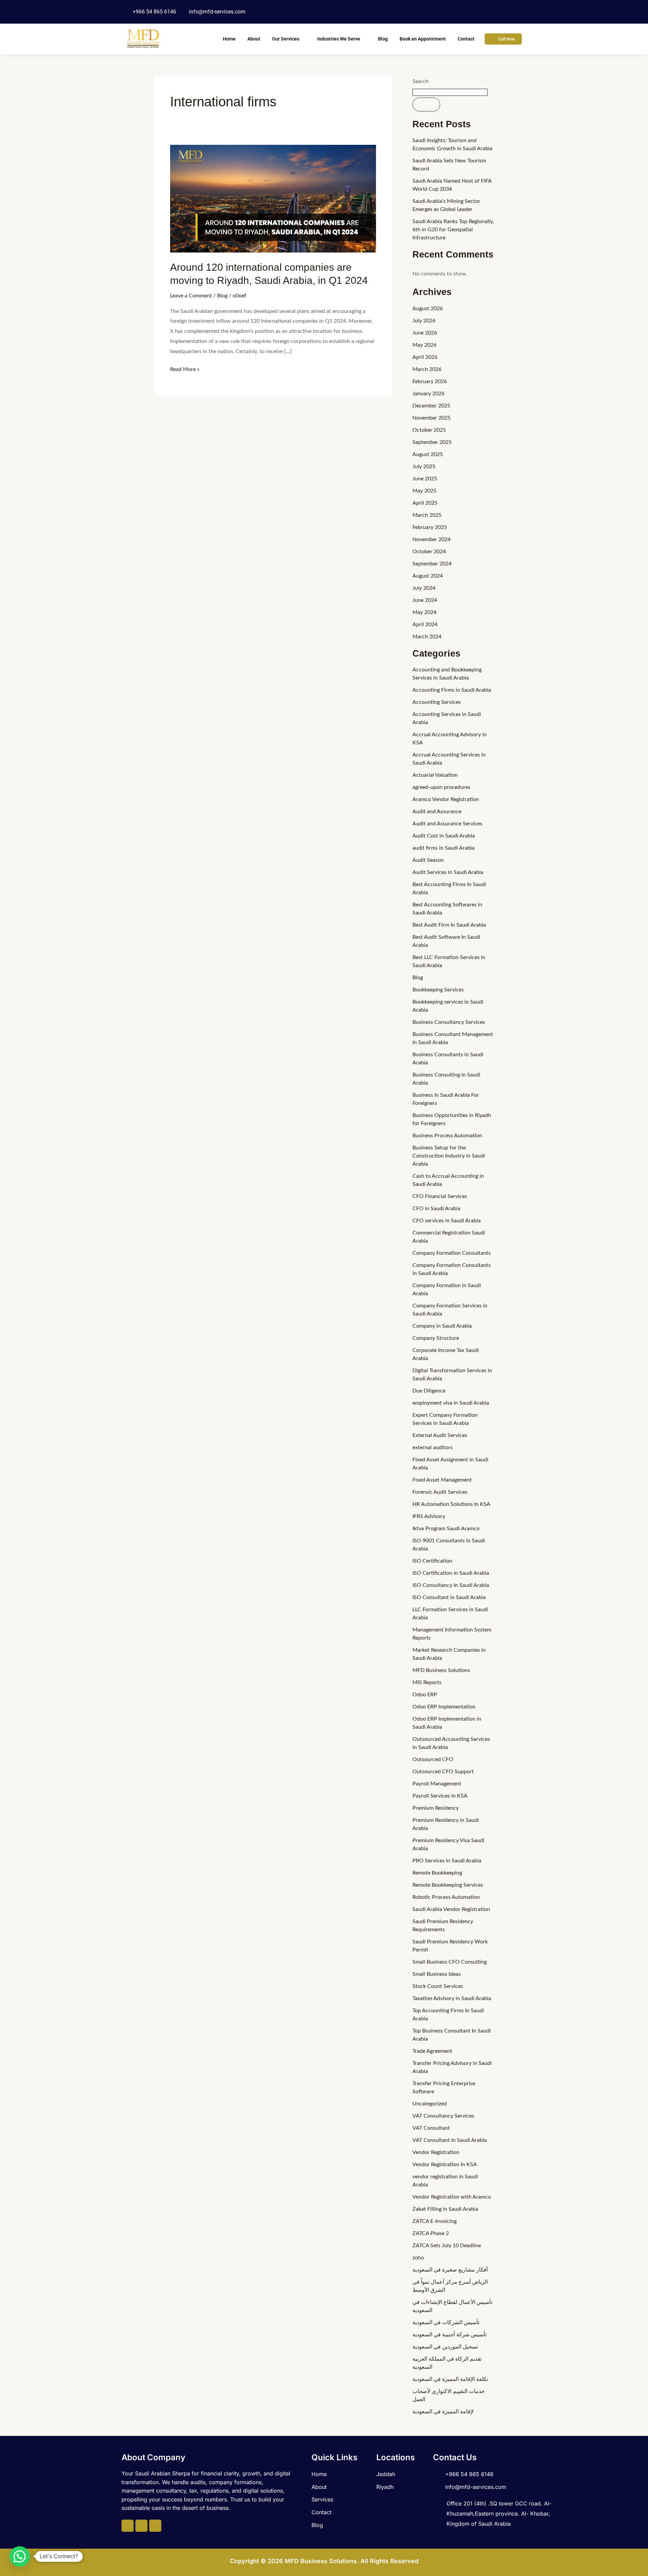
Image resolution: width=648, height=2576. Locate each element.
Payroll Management (437, 1784)
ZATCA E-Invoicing (435, 2221)
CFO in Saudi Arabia (436, 1209)
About (254, 39)
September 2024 (432, 564)
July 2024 (424, 588)
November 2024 (431, 539)
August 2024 (428, 576)
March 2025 (427, 515)
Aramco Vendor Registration (446, 799)
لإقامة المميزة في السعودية (443, 2412)
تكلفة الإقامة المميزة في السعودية (450, 2379)
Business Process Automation (447, 1136)
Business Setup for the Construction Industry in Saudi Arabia (449, 1156)
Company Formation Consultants (452, 1253)
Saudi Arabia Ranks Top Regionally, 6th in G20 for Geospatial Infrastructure (453, 230)
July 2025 (424, 467)
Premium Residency (436, 1808)
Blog (383, 39)
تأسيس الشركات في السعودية (446, 2322)
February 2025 (430, 527)
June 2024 (425, 600)
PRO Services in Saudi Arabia (447, 1861)
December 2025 (431, 406)
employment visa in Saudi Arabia (451, 1403)
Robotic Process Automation (446, 1897)
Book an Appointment (423, 39)
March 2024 (427, 637)
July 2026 (424, 321)
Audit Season (428, 860)
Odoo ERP (425, 1695)
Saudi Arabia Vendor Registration (451, 1909)
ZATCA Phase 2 (431, 2233)
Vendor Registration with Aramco (452, 2197)
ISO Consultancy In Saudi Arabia (451, 1585)
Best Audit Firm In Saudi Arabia (449, 925)
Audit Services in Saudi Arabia (448, 872)
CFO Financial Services (440, 1196)
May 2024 (424, 612)
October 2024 (429, 552)
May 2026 (424, 345)
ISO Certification (432, 1561)
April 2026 (425, 357)
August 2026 (428, 309)
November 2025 (431, 418)
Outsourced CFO (433, 1759)
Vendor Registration (436, 2152)
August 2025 (428, 454)
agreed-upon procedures (441, 787)
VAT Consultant (431, 2128)
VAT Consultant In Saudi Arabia (450, 2140)
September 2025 (432, 442)
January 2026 (428, 394)
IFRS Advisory (429, 1516)
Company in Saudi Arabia (442, 1326)
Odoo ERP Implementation (444, 1707)
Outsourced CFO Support (443, 1772)
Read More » (185, 368)
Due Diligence (429, 1391)
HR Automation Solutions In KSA (451, 1504)
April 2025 (425, 503)
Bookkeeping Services (438, 990)
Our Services (286, 39)
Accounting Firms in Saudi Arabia (452, 690)
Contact (466, 39)
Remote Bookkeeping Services (448, 1885)
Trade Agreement (432, 2051)
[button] (20, 2556)
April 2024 (425, 625)
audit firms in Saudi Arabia (443, 848)
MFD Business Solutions (441, 1670)
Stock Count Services (438, 1986)
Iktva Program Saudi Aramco (446, 1529)
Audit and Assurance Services (447, 824)
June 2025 (425, 479)
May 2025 (424, 491)
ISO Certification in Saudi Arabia (451, 1573)
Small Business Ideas (437, 1974)
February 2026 (430, 381)
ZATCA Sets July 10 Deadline (447, 2246)
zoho (418, 2258)
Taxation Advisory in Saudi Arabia (452, 1998)
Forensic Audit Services (440, 1492)
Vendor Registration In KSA (445, 2165)
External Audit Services (440, 1435)
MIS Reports (427, 1682)
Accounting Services (437, 702)
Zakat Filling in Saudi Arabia (445, 2209)
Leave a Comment (191, 296)
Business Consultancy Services (449, 1022)
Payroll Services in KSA (440, 1796)
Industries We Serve (339, 39)
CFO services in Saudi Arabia (447, 1221)
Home (229, 39)
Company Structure (436, 1338)
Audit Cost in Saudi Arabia (444, 836)
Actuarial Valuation (435, 775)
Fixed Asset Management (442, 1480)
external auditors (433, 1448)
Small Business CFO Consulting (450, 1962)
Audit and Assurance (437, 812)
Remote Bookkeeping (437, 1873)
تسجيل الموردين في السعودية (445, 2347)
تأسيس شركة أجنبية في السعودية (450, 2335)
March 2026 (427, 369)
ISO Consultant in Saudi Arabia (449, 1597)
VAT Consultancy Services (443, 2116)
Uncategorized (430, 2104)
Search (421, 81)
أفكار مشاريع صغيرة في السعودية (450, 2270)
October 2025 (429, 430)
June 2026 (425, 333)
